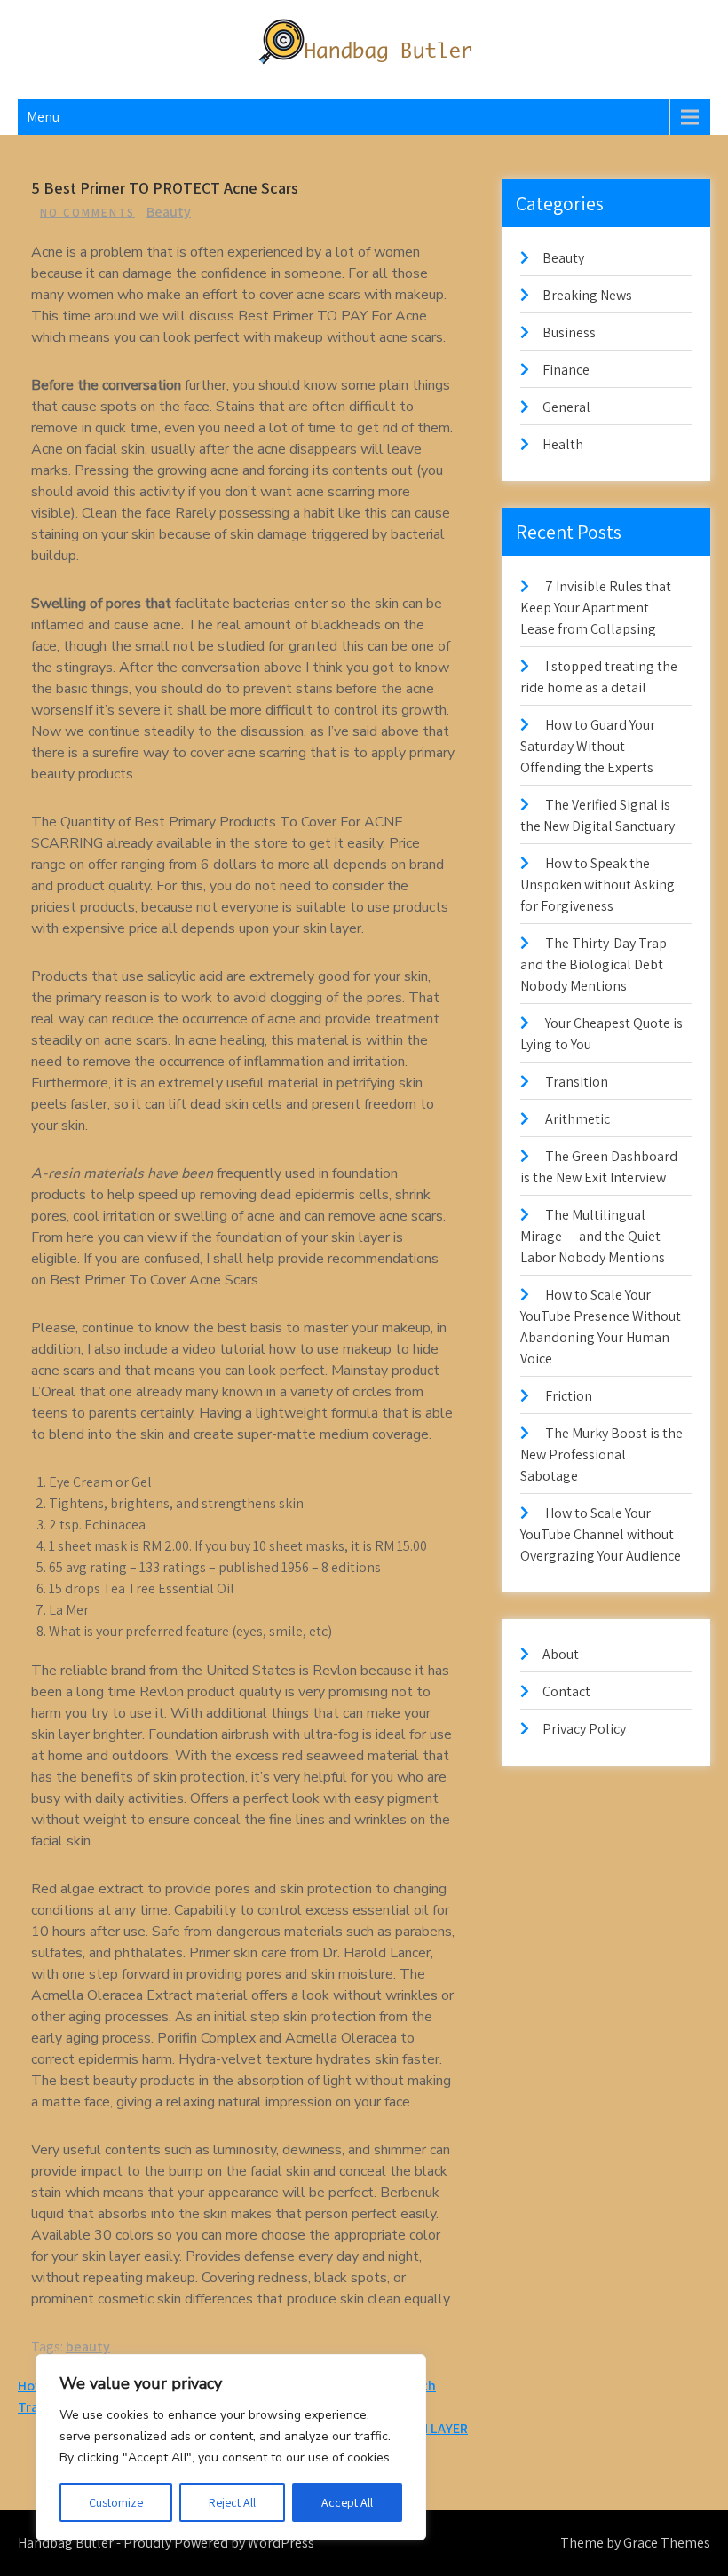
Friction (569, 1396)
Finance (566, 370)
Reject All (232, 2502)
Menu (43, 117)
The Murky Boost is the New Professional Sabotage (601, 1454)
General (566, 407)
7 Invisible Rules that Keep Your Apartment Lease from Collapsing (596, 608)
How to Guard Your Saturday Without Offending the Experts (588, 746)
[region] (231, 2447)
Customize (116, 2502)
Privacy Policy (584, 1729)
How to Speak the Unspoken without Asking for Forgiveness (597, 885)
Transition (577, 1082)
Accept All (347, 2502)
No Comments (87, 213)
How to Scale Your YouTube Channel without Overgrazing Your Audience (601, 1534)
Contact (566, 1691)
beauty (88, 2347)
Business (569, 332)
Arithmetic (578, 1119)
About (561, 1654)
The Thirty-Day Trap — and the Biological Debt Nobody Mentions (601, 964)
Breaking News (587, 295)
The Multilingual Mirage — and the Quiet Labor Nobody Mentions (593, 1236)
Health (563, 444)
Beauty (169, 212)
